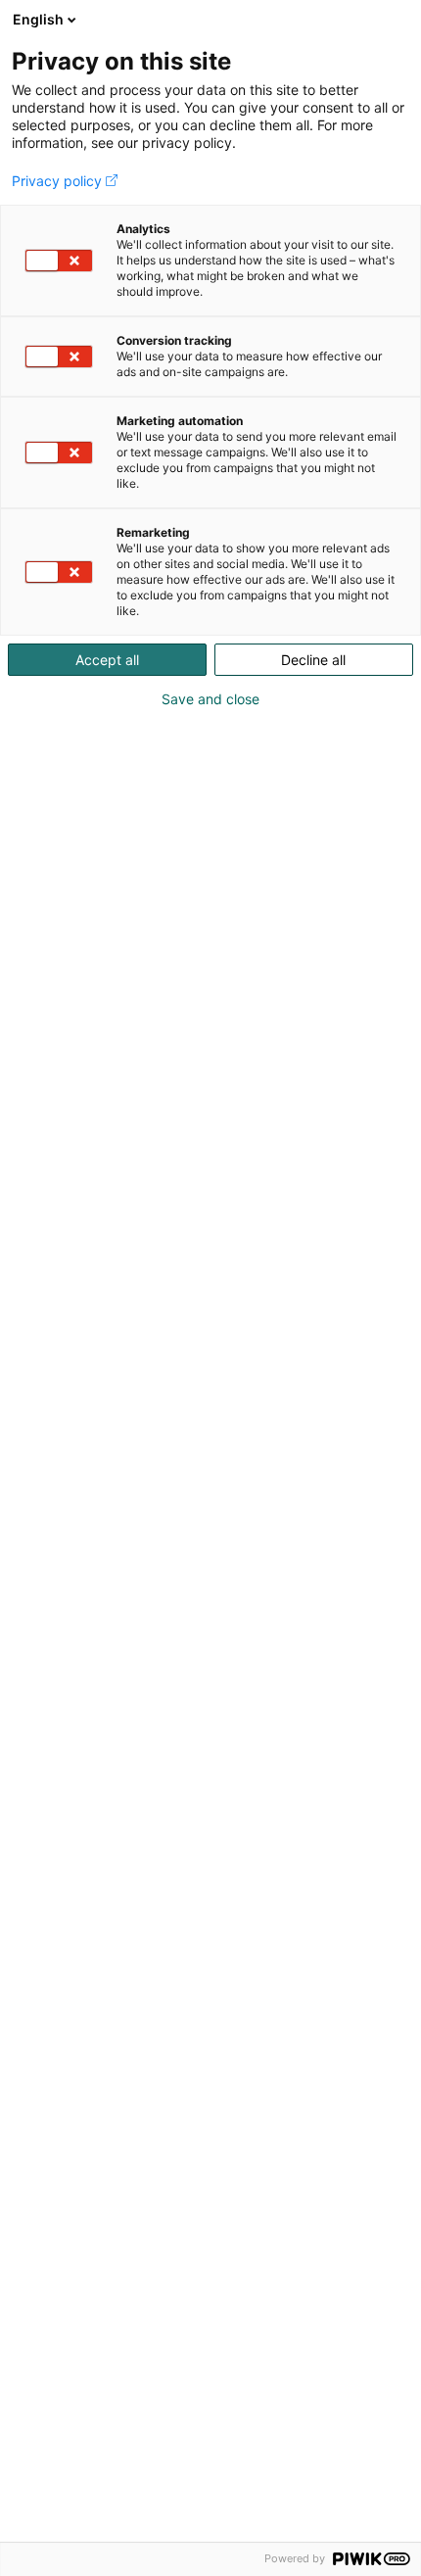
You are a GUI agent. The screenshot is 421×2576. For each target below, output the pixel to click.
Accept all (107, 660)
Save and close (210, 699)
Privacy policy (57, 181)
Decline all (313, 660)
